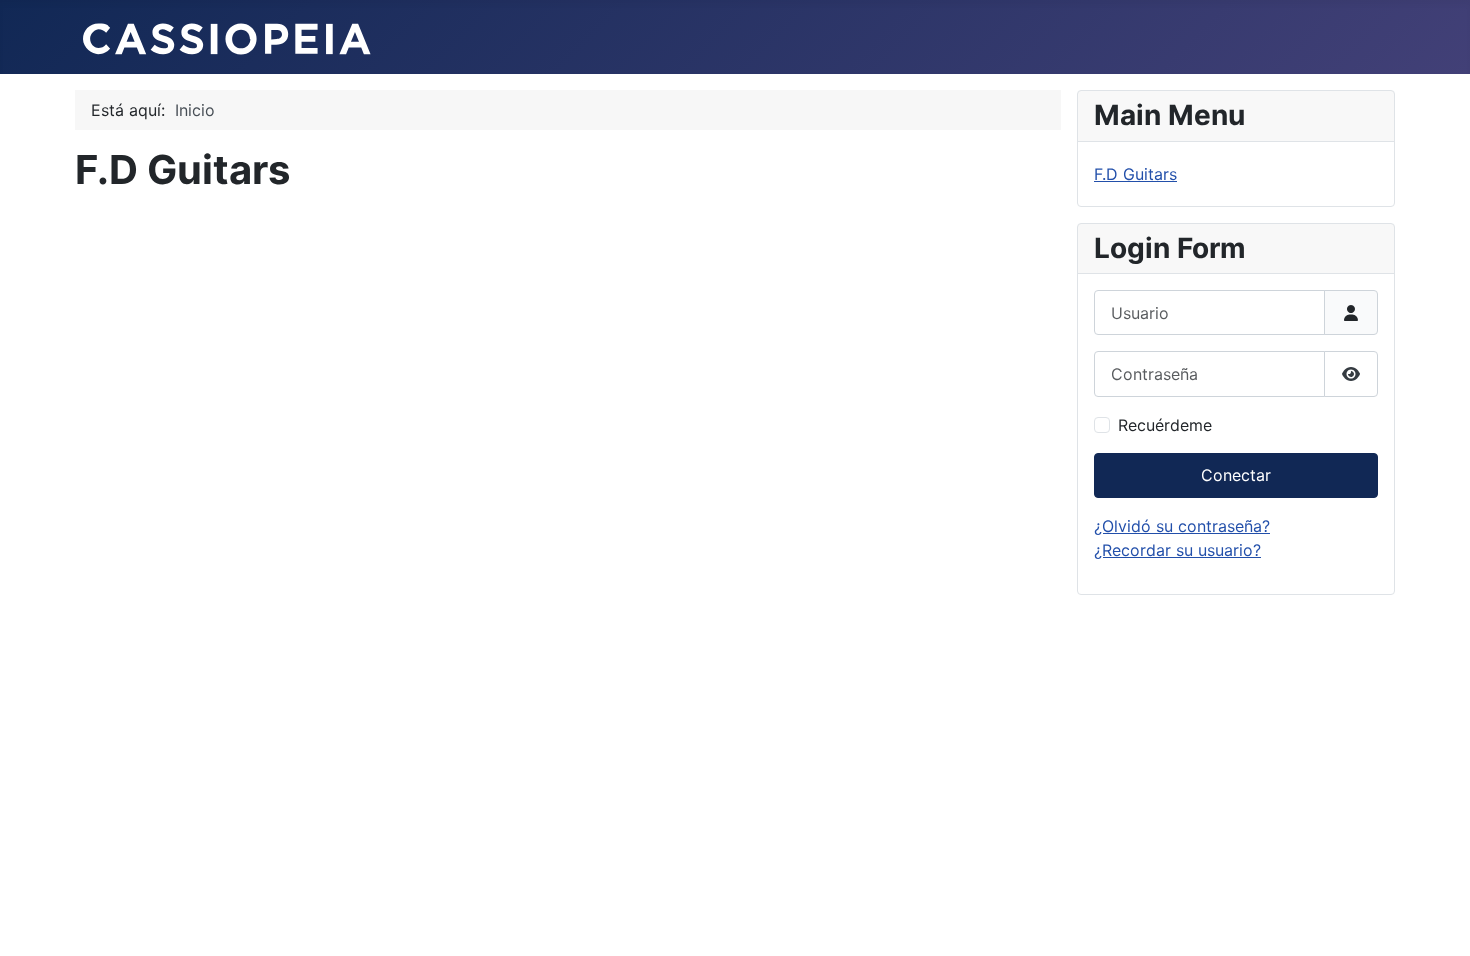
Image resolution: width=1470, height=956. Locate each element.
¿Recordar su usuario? (1177, 550)
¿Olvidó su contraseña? (1182, 526)
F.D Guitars (1135, 174)
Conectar (1236, 475)
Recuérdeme (1165, 425)
